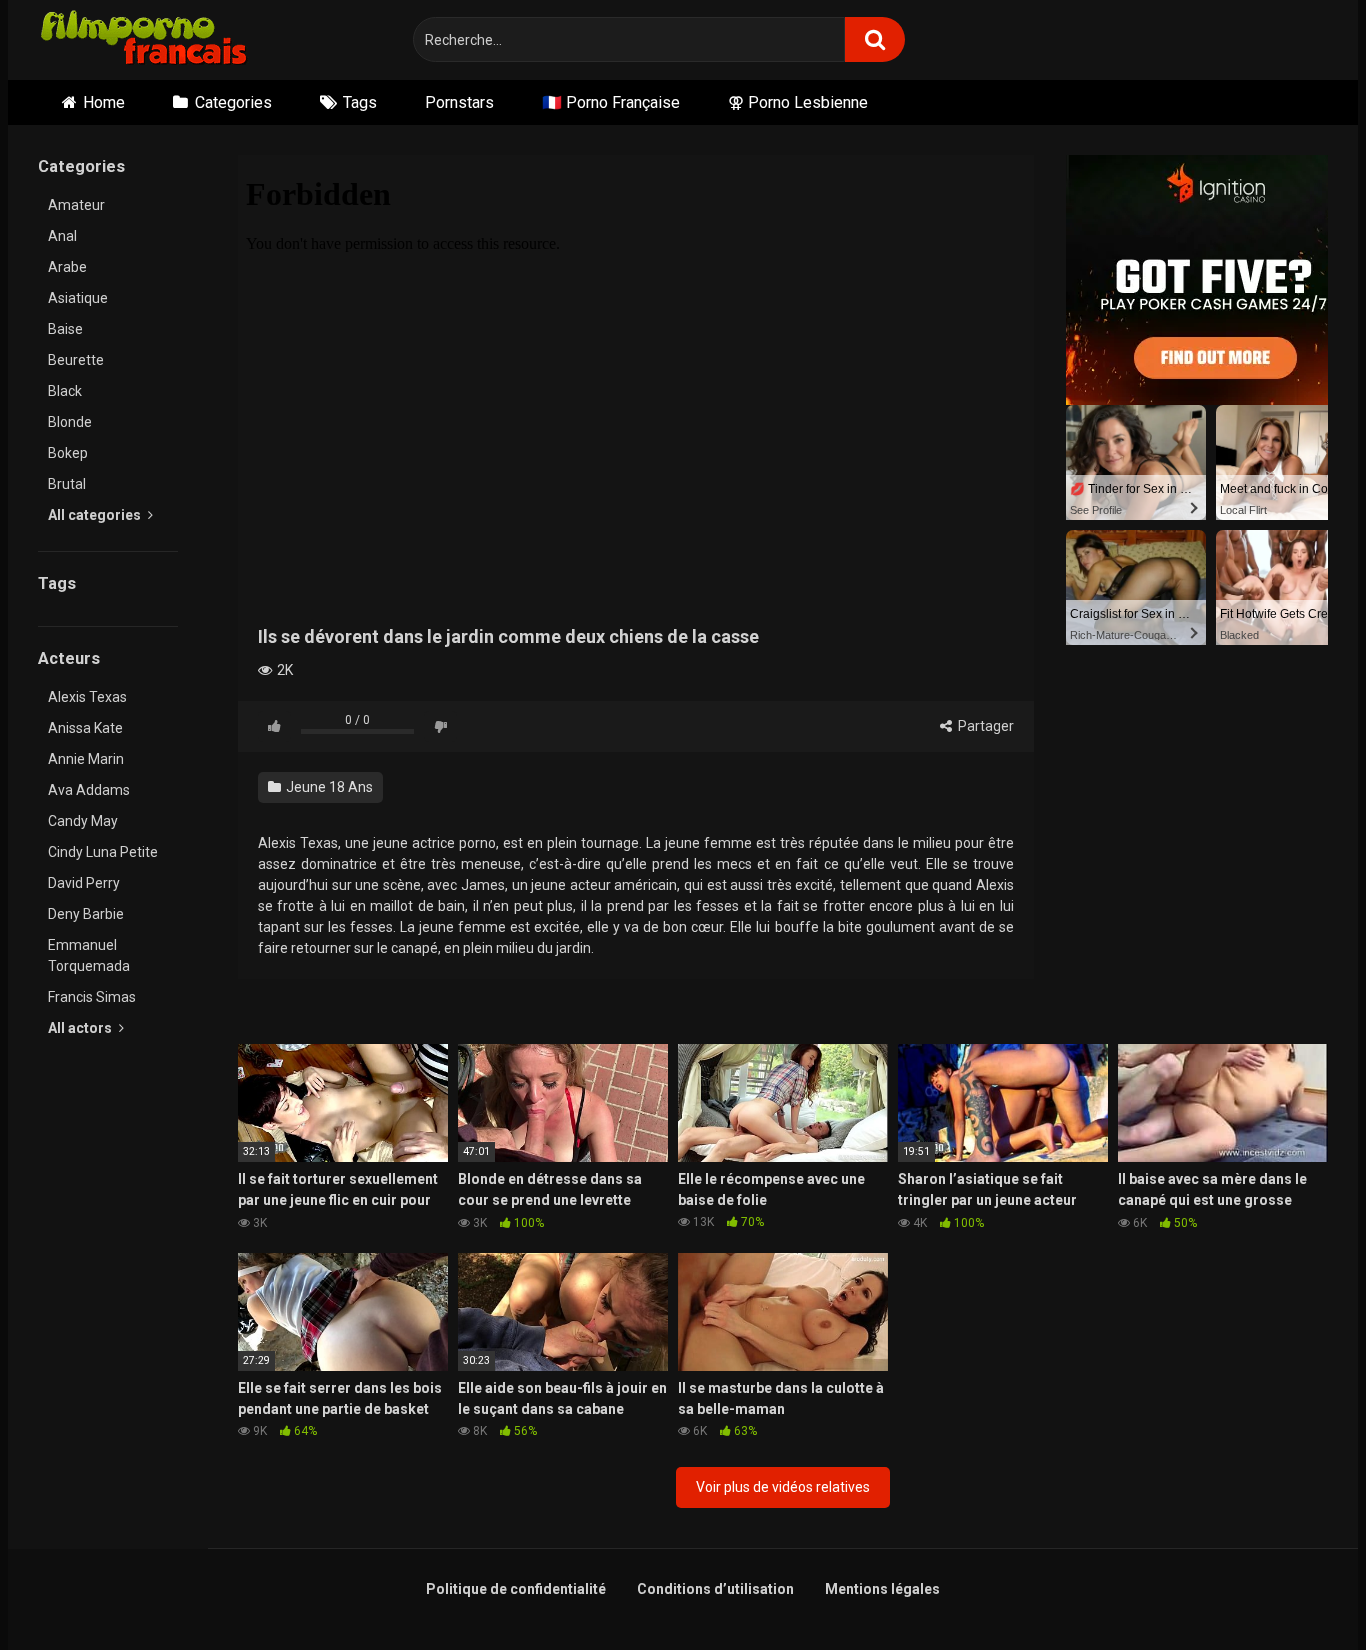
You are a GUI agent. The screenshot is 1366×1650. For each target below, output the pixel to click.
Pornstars (459, 102)
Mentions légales (882, 1589)
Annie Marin (86, 759)
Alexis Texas (87, 697)
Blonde (70, 422)
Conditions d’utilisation (715, 1589)
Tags (360, 102)
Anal (62, 236)
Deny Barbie (86, 914)
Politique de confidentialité (516, 1589)
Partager (984, 726)
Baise (65, 329)
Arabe (67, 267)
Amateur (76, 205)
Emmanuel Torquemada (89, 955)
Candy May (83, 821)
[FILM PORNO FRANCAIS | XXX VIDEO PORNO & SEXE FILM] (144, 40)
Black (65, 391)
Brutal (67, 484)
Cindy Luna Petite (103, 852)
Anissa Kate (85, 728)
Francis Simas (92, 997)
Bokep (68, 453)
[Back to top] (1299, 1589)
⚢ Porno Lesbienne (798, 102)
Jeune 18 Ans (328, 787)
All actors (81, 1028)
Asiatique (78, 298)
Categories (233, 102)
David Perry (84, 883)
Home (104, 102)
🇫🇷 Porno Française (611, 102)
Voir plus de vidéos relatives (783, 1487)
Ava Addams (89, 790)
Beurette (76, 360)
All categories (96, 515)
